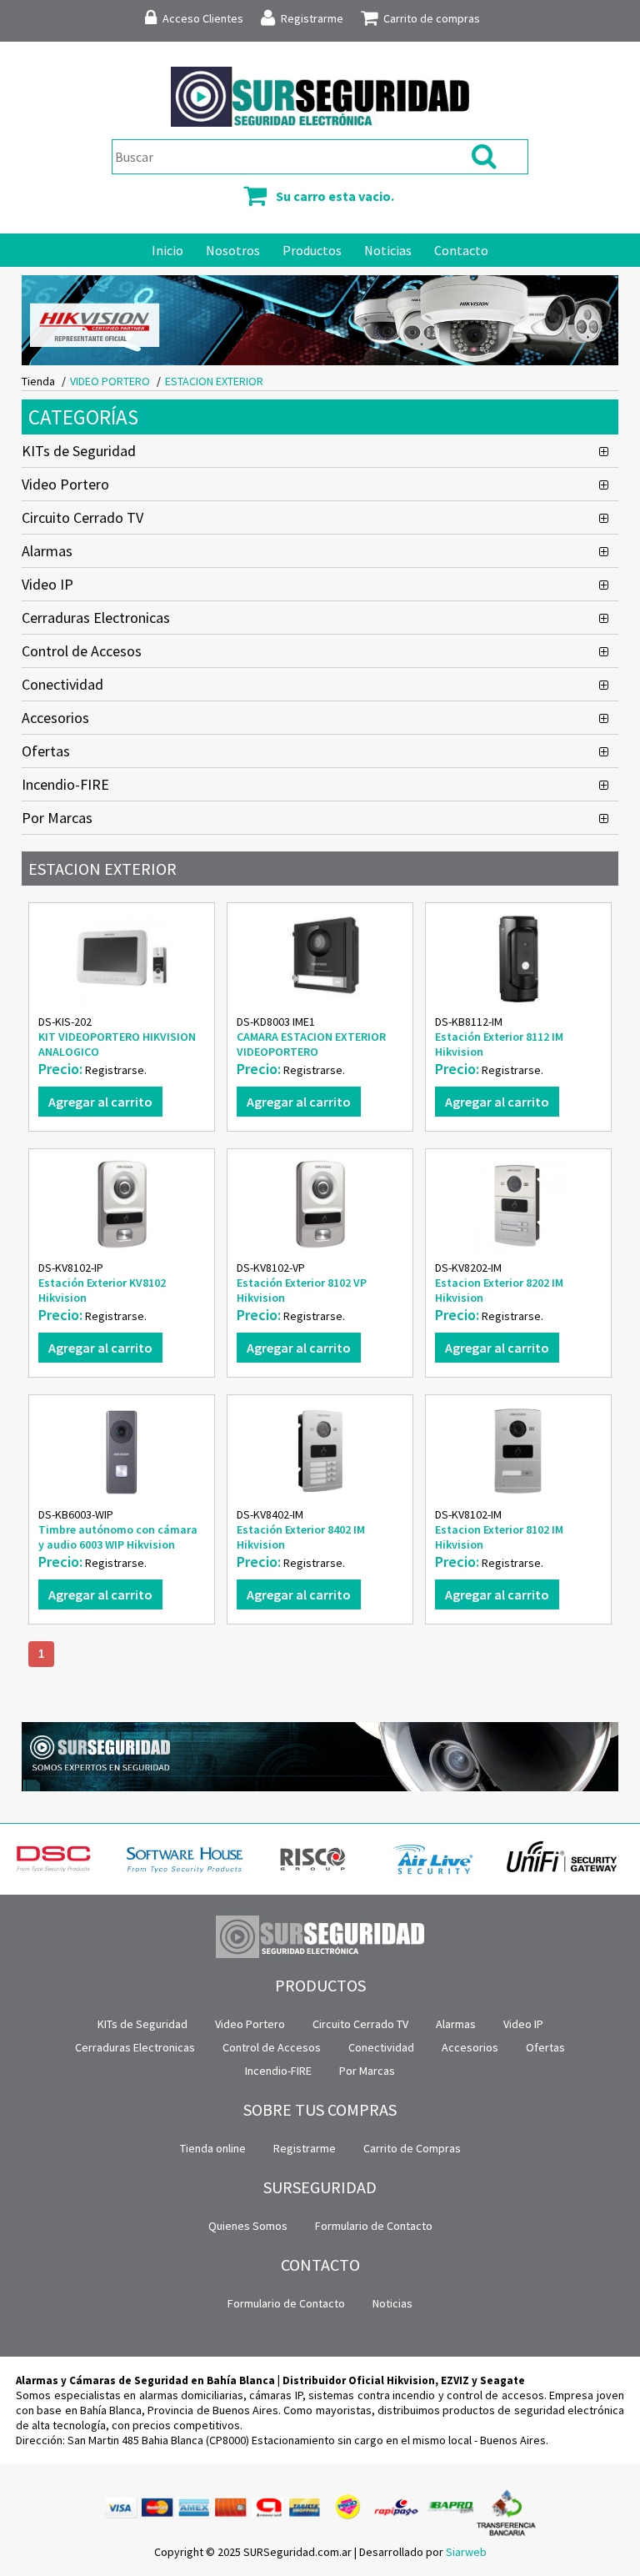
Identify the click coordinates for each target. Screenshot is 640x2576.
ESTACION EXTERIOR (214, 381)
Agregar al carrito (100, 1102)
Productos (312, 250)
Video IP (47, 584)
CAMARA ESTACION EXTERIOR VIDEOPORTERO (311, 1044)
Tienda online (213, 2148)
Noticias (388, 250)
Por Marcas (57, 818)
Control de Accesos (82, 651)
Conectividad (62, 684)
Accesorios (55, 718)
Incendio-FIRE (65, 784)
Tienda (38, 381)
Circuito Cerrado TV (82, 517)
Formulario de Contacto (374, 2226)
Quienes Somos (248, 2226)
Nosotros (233, 250)
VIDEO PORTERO (110, 381)
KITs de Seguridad (79, 451)
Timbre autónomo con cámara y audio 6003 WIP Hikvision (118, 1537)
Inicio (167, 250)
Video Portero (65, 484)
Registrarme (305, 2148)
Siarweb (466, 2552)
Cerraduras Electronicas (96, 618)
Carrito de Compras (412, 2148)
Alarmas (47, 551)
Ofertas (46, 751)
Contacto (461, 250)
